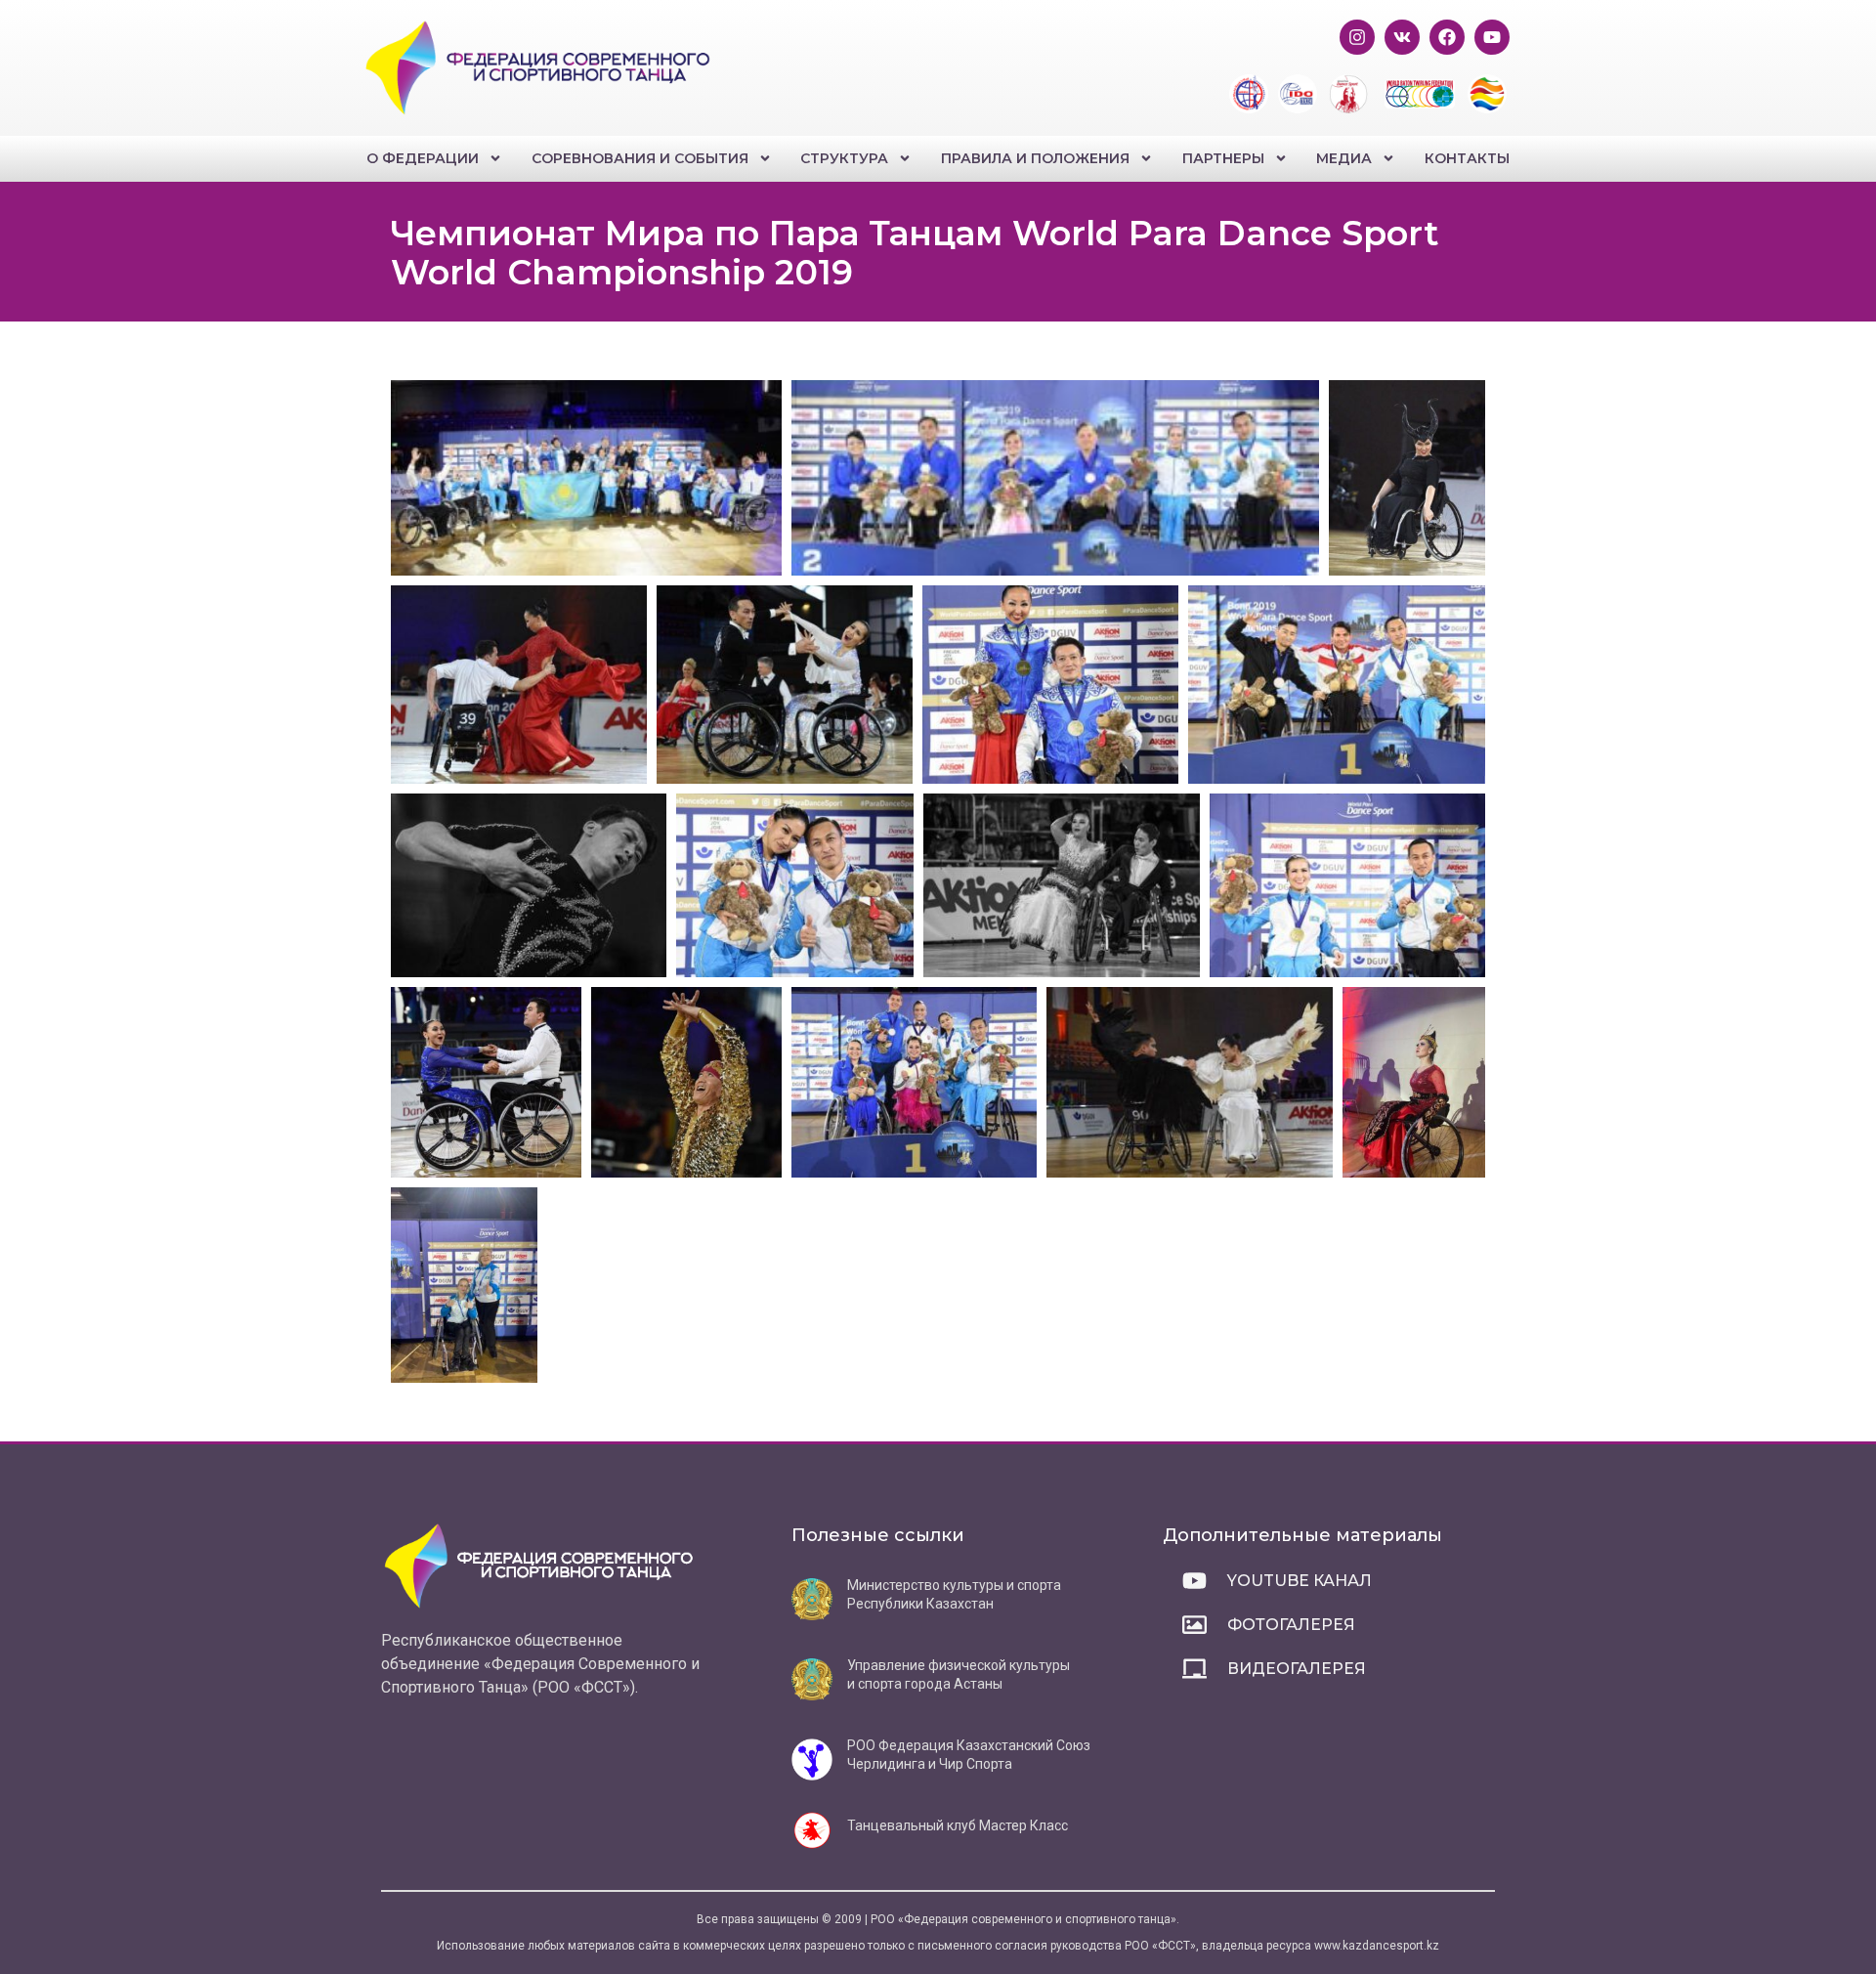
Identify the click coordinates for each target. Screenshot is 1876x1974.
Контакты (1467, 158)
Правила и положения (1035, 158)
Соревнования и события (640, 158)
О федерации (423, 158)
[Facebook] (1447, 37)
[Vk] (1402, 37)
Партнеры (1223, 158)
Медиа (1344, 158)
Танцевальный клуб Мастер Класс (958, 1825)
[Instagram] (1357, 37)
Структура (844, 158)
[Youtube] (1492, 37)
